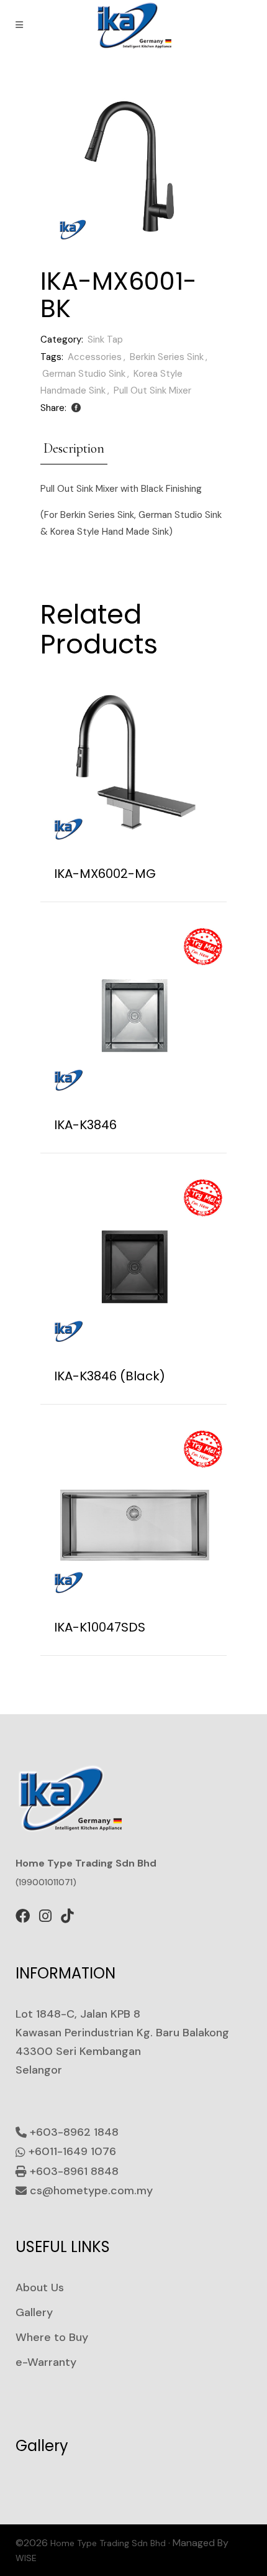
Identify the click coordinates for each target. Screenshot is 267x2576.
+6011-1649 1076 (71, 2151)
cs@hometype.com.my (90, 2191)
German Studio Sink (84, 374)
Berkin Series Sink (167, 357)
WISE (26, 2558)
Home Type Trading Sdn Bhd (108, 2543)
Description (74, 448)
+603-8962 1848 (73, 2132)
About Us (40, 2287)
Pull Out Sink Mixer (152, 390)
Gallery (34, 2312)
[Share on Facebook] (76, 408)
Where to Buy (52, 2337)
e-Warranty (46, 2362)
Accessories (95, 357)
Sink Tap (105, 339)
